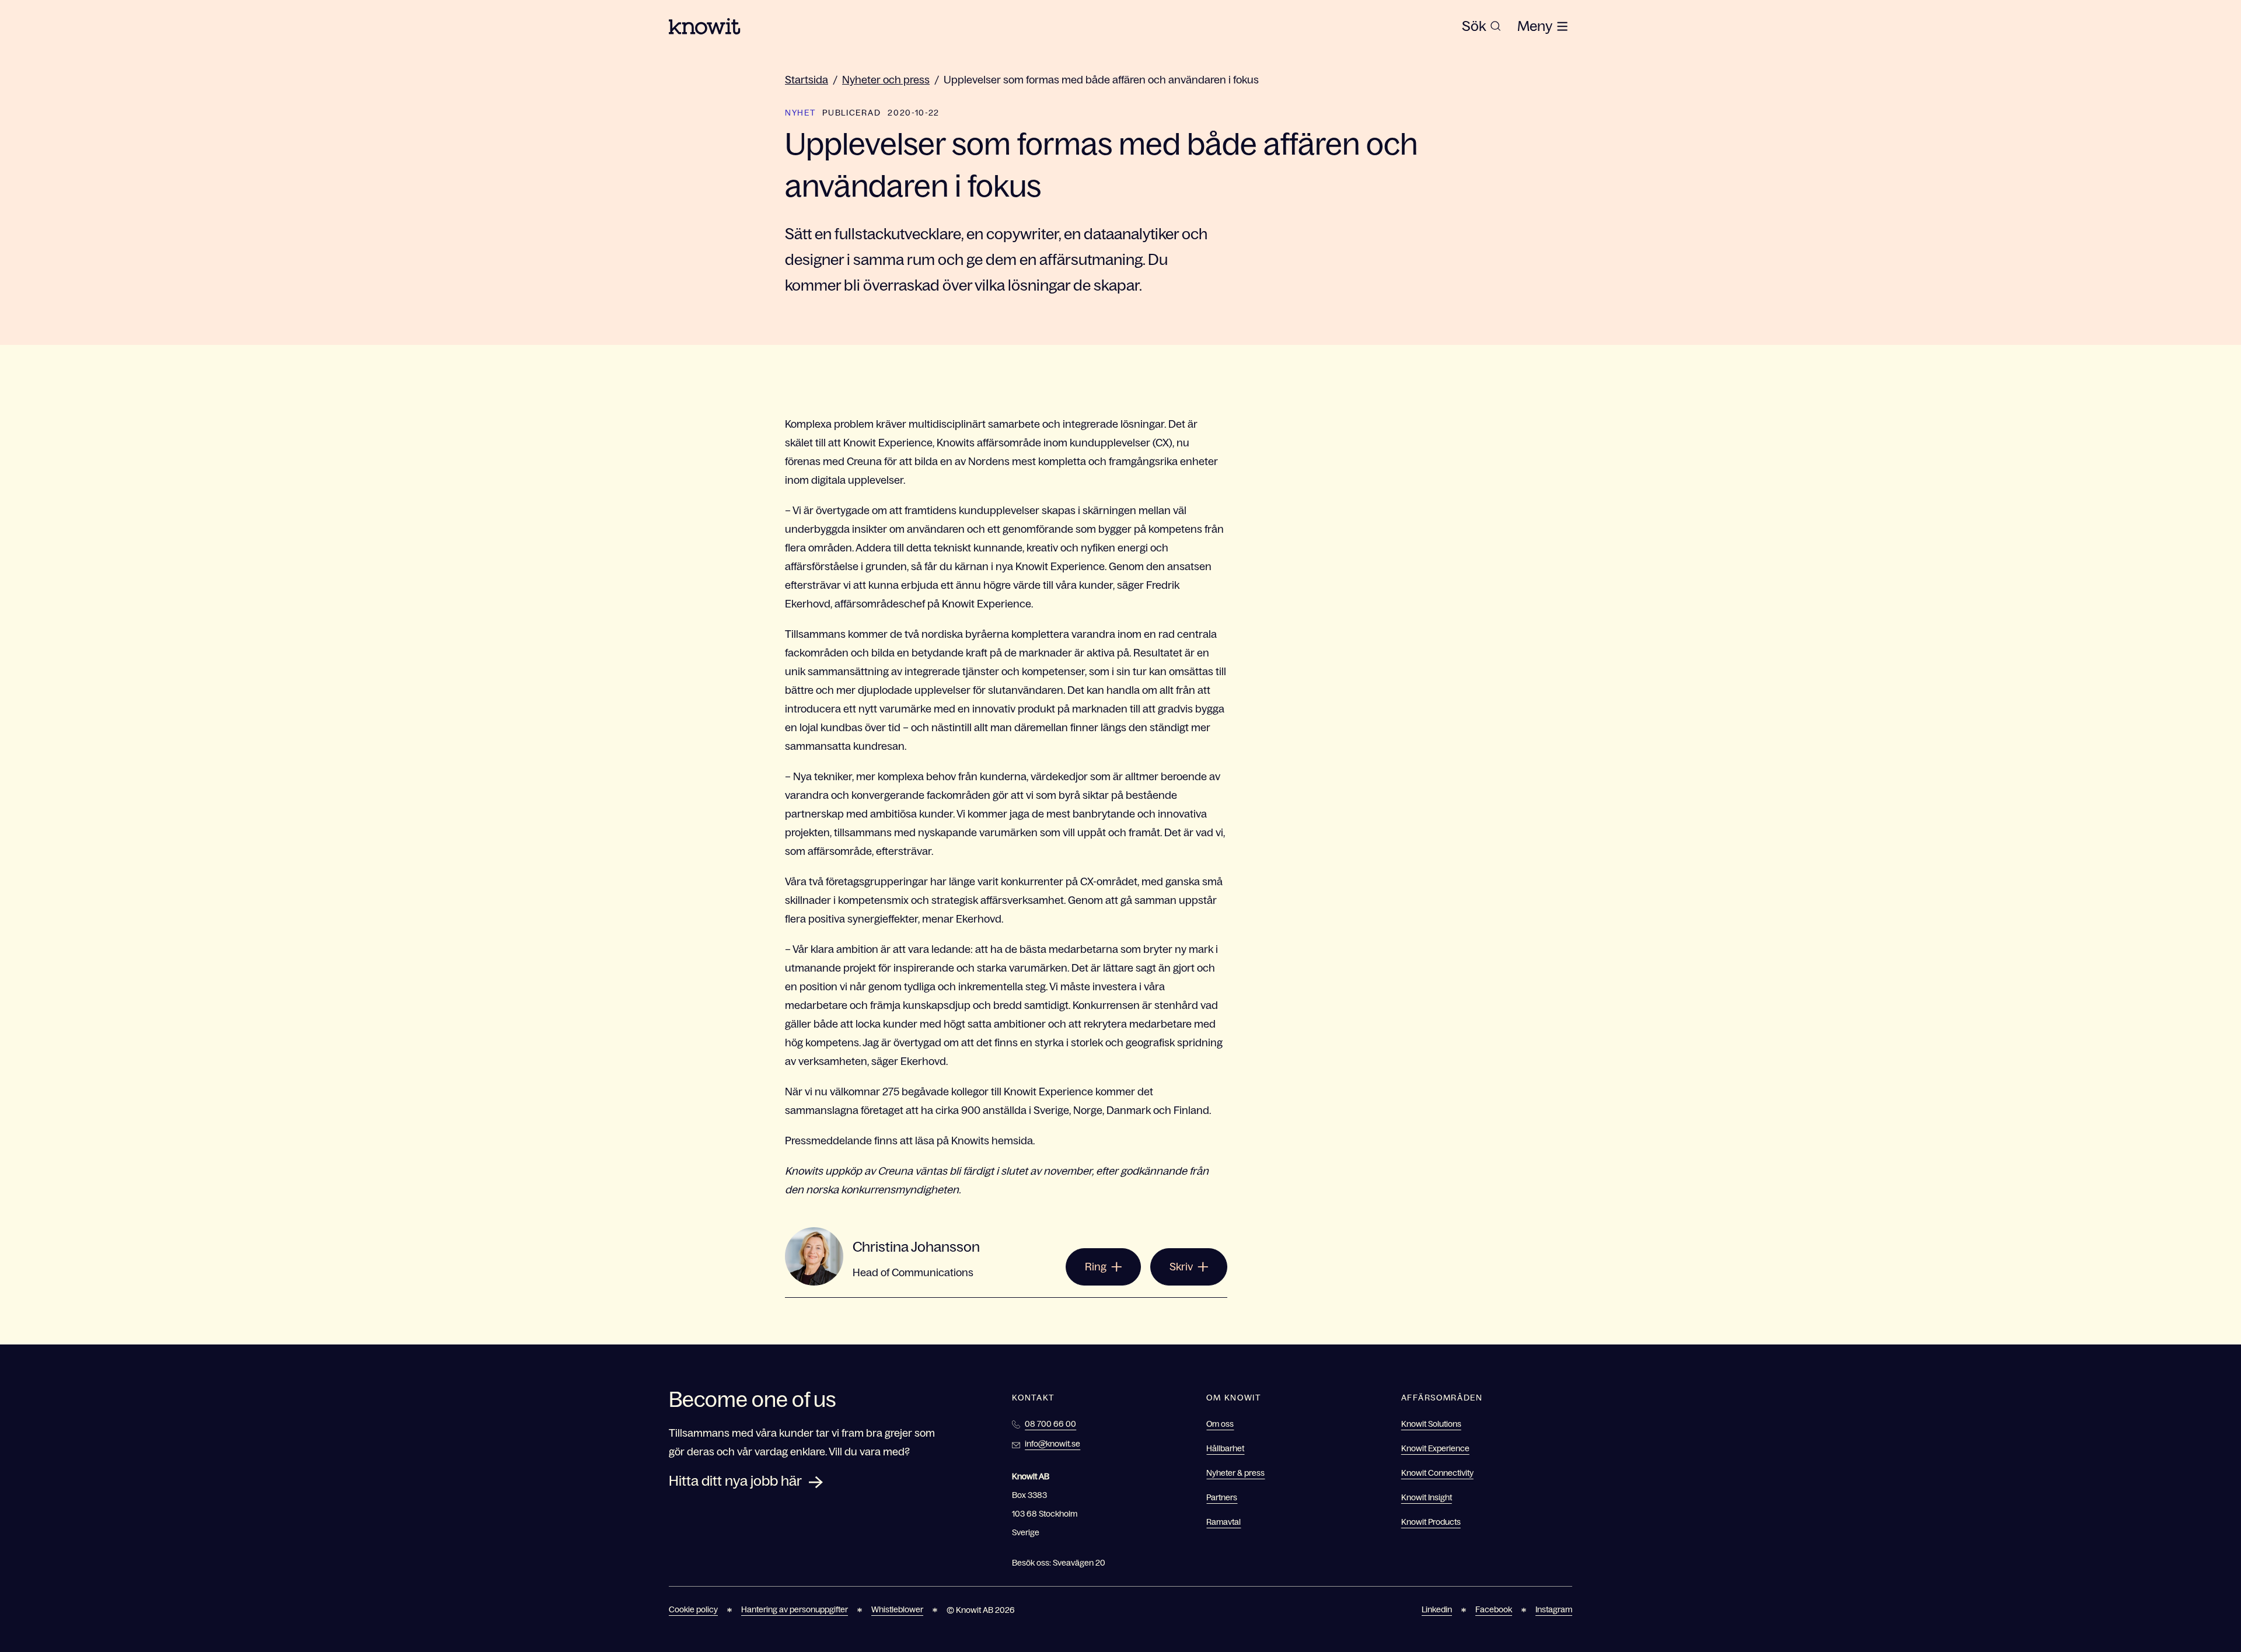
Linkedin (1437, 1609)
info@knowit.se (1053, 1444)
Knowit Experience (1435, 1448)
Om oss (1220, 1424)
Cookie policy (693, 1609)
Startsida (807, 80)
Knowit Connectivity (1437, 1473)
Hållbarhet (1225, 1448)
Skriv (1181, 1267)
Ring (1096, 1267)
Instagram (1554, 1609)
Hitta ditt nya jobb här (735, 1481)
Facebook (1494, 1609)
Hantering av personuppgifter (795, 1609)
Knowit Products (1431, 1522)
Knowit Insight (1427, 1497)
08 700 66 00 (1050, 1424)
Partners (1222, 1497)
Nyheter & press (1235, 1473)
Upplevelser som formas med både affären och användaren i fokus (1101, 80)
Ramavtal (1224, 1522)
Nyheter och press (886, 80)
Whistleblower (897, 1609)
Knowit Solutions (1431, 1424)
